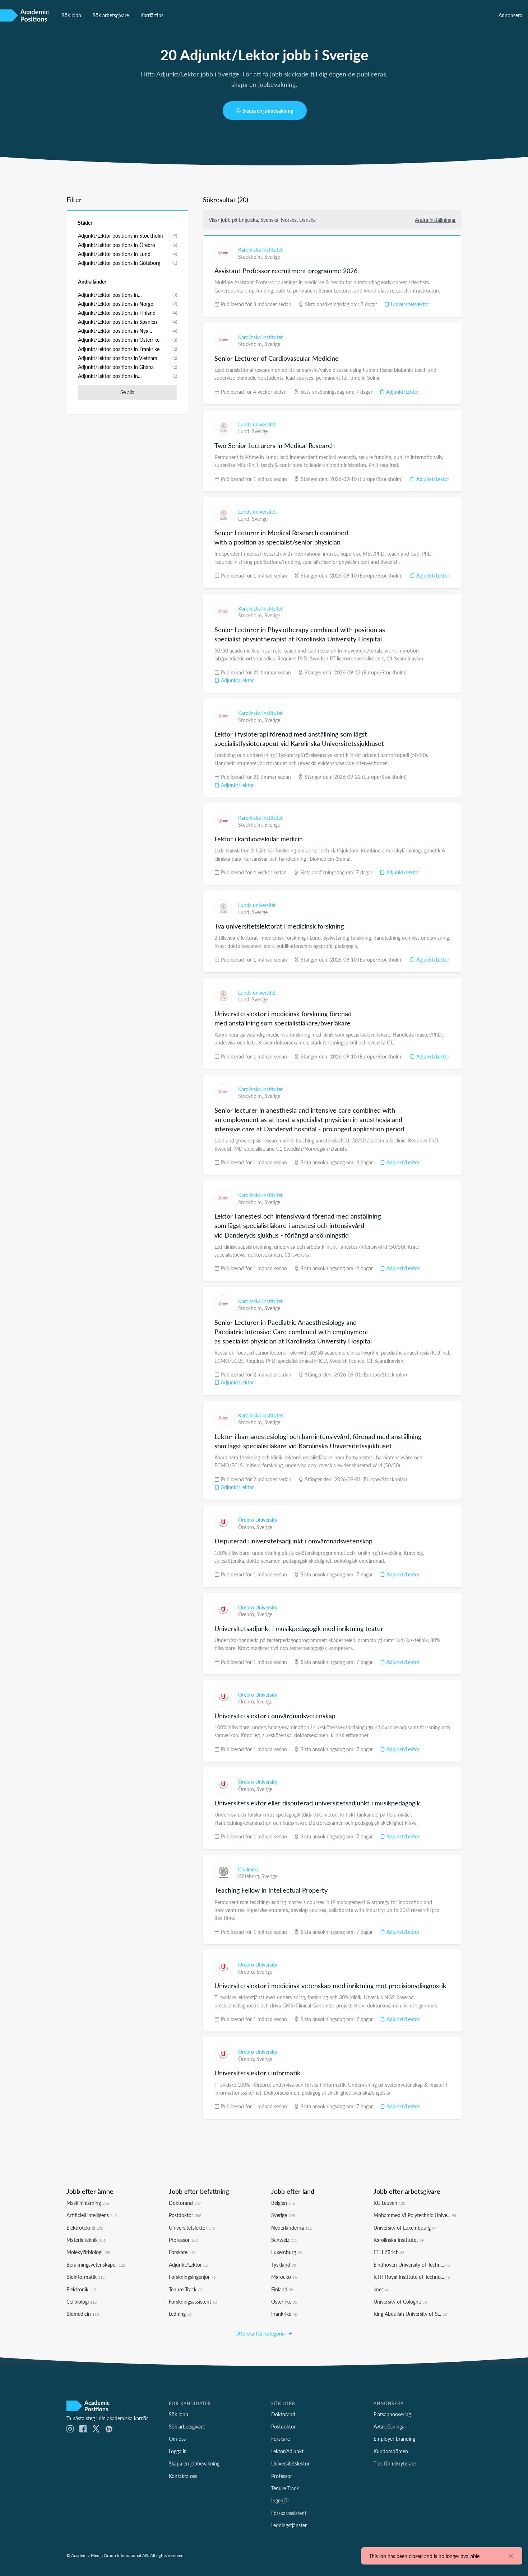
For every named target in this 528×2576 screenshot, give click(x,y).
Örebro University (258, 1520)
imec (382, 2289)
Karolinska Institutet (260, 249)
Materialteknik (86, 2240)
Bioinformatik (85, 2277)
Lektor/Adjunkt (287, 2451)
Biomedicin (83, 2314)
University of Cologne (400, 2301)
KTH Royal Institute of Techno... (412, 2277)
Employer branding (394, 2439)
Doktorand (185, 2203)
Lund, (245, 431)
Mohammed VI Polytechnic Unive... (415, 2215)
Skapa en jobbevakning (268, 111)
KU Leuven (389, 2203)
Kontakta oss (183, 2476)
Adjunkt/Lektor (402, 392)
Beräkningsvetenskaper (96, 2264)
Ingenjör (280, 2500)
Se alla (127, 392)
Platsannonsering (392, 2414)
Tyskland (284, 2264)
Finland (282, 2289)
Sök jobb (71, 15)
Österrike (284, 2301)
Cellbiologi (82, 2301)
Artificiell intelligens (92, 2215)
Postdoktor (185, 2215)
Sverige (272, 257)
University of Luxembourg (405, 2227)
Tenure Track (186, 2289)
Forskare (182, 2252)
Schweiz (284, 2240)
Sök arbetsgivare (111, 15)
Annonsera (510, 15)
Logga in (178, 2451)
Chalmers (248, 1869)
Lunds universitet (257, 424)
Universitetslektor (409, 304)
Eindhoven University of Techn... (412, 2264)
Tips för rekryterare (395, 2463)
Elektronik (81, 2289)
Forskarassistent (289, 2513)
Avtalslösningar (390, 2426)
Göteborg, (250, 1876)
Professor (183, 2240)
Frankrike (284, 2314)
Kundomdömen (391, 2451)
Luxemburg (286, 2252)
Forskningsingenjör (192, 2277)
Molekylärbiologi (88, 2252)
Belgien (283, 2203)
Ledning (180, 2314)
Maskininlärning (88, 2203)
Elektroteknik (85, 2227)
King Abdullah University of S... (410, 2314)
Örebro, (247, 1527)
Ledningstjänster (289, 2525)
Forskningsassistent (193, 2301)
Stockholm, (251, 257)
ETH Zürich (389, 2252)
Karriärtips (152, 15)
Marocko (284, 2277)
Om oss (177, 2439)
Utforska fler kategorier (261, 2333)
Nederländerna (291, 2227)
